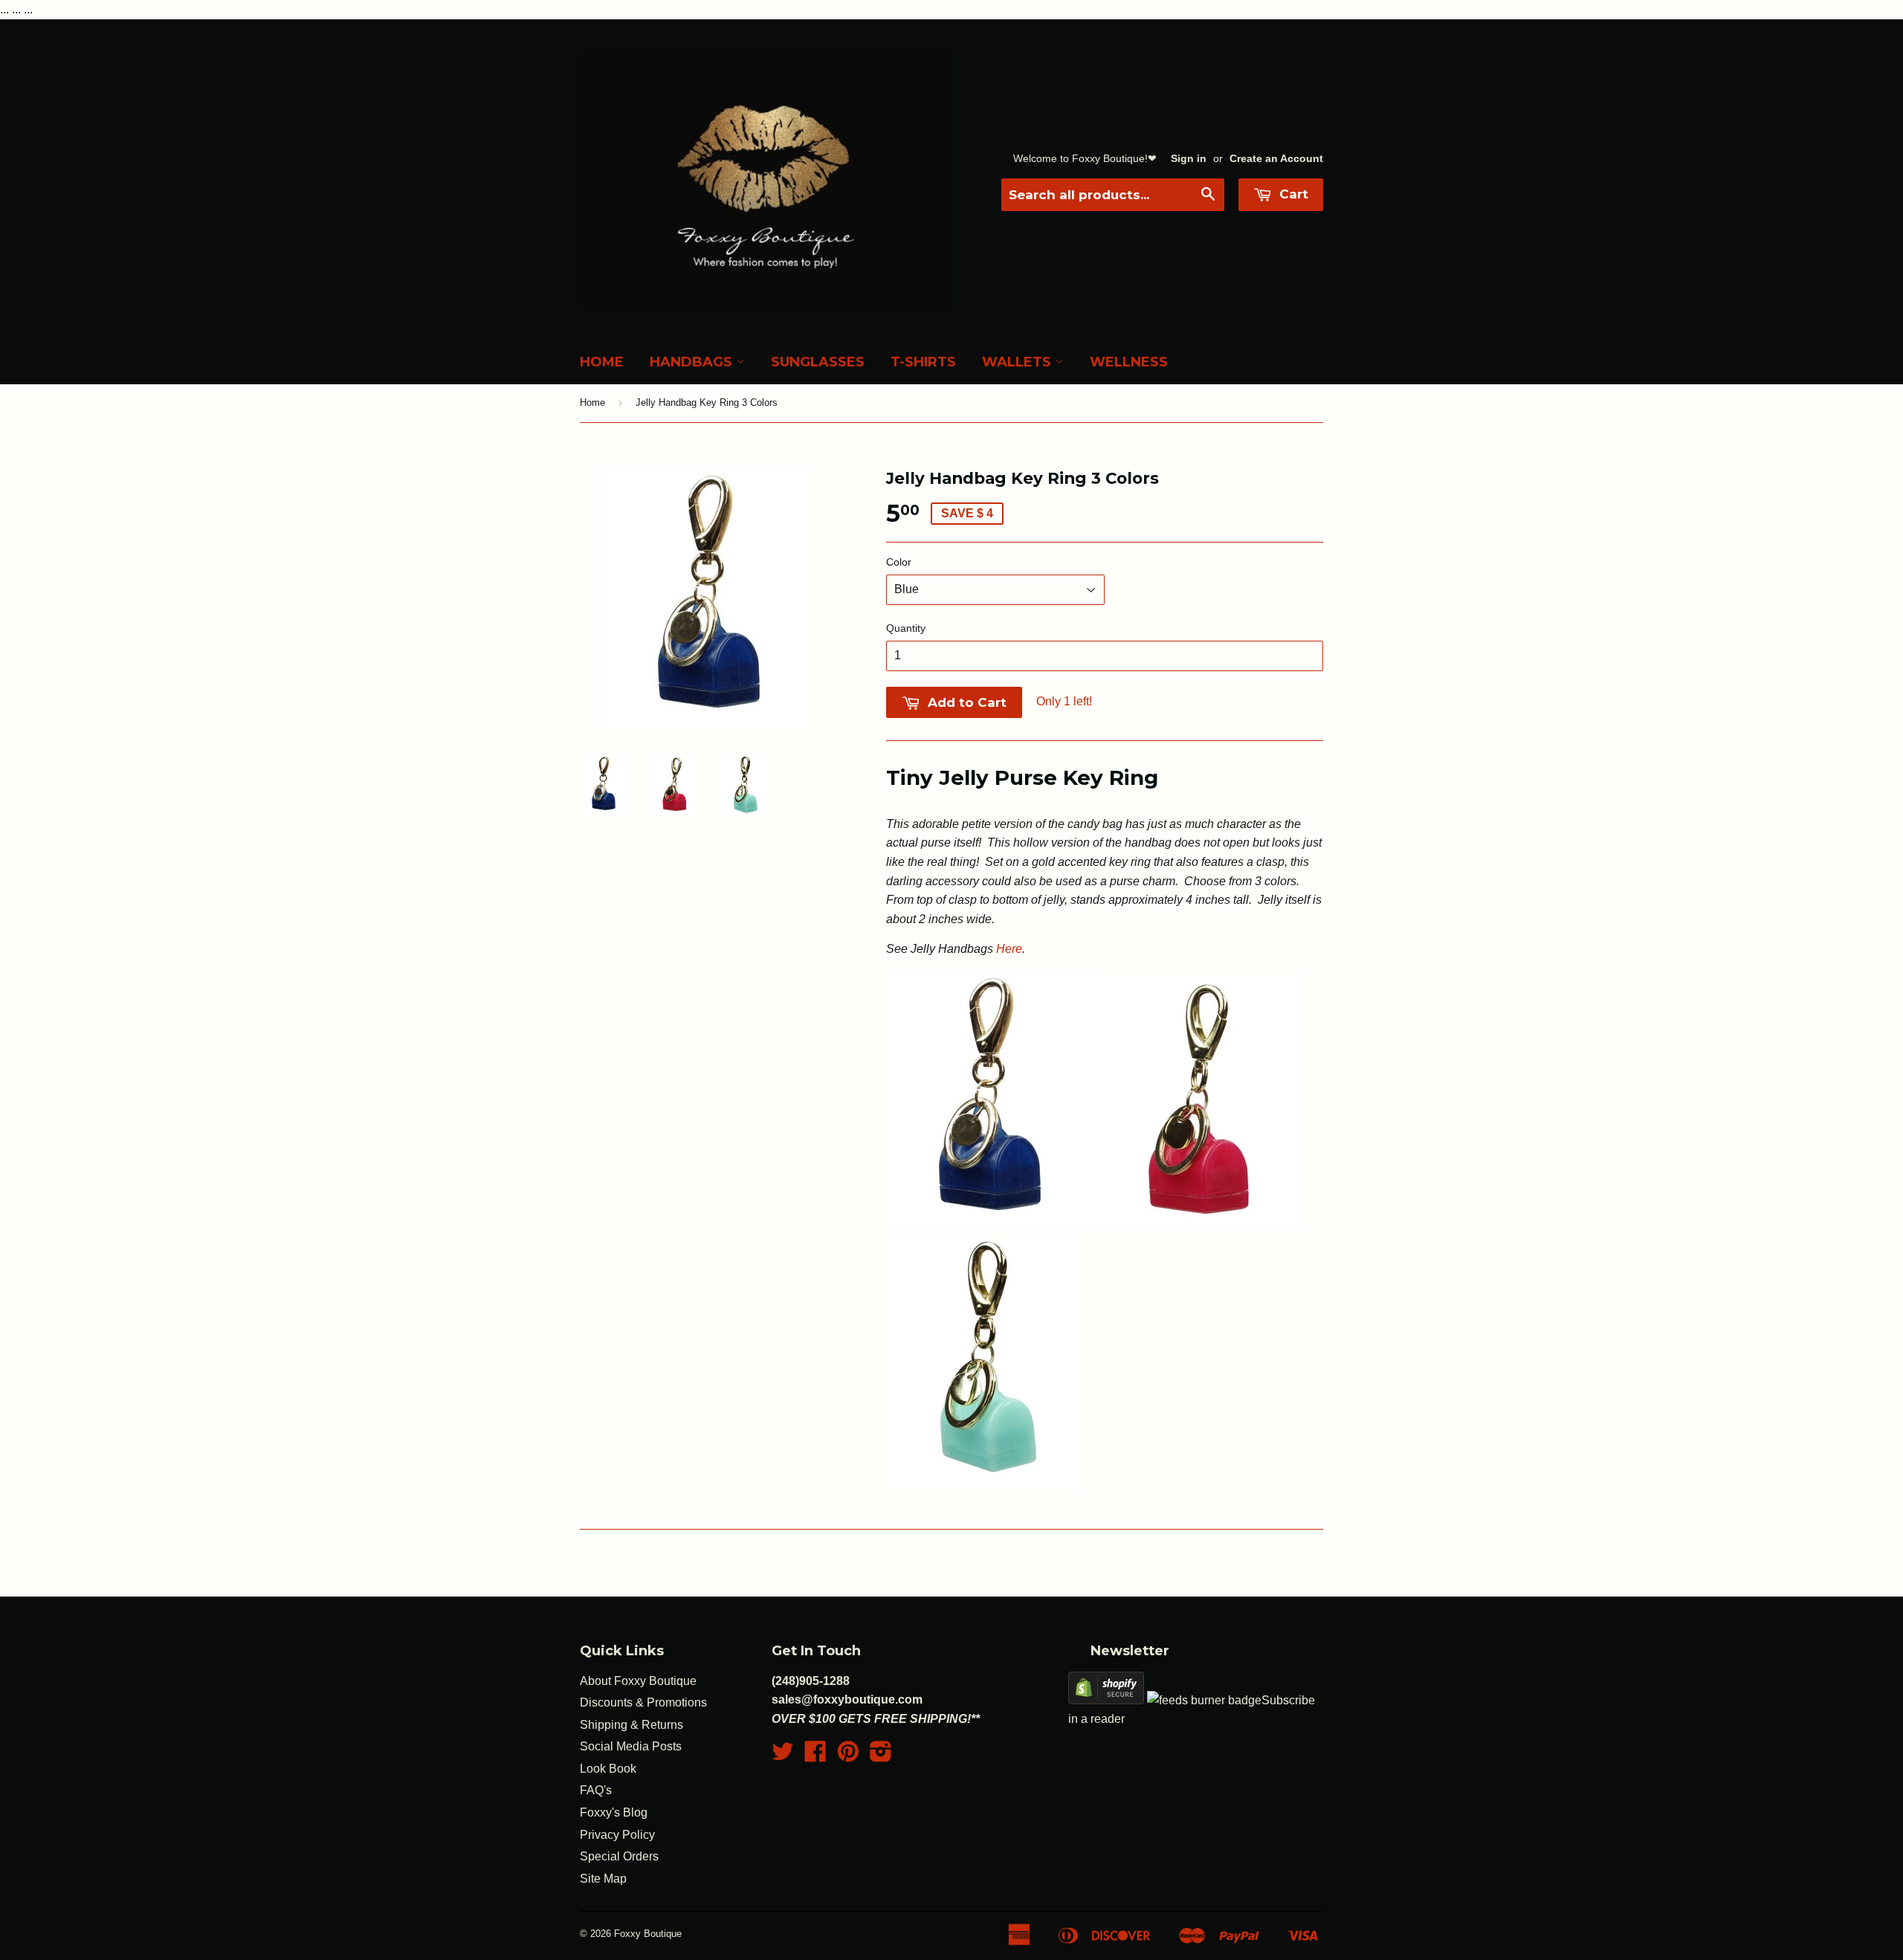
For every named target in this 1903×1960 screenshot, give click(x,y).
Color (899, 562)
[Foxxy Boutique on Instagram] (881, 1756)
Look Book (608, 1769)
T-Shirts (923, 362)
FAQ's (596, 1790)
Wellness (1129, 362)
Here (1009, 949)
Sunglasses (818, 362)
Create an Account (1276, 159)
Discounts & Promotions (643, 1702)
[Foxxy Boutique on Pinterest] (848, 1756)
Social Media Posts (631, 1746)
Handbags (693, 362)
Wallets (1018, 362)
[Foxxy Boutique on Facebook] (815, 1756)
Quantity (906, 628)
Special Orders (619, 1856)
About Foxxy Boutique (638, 1681)
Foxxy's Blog (614, 1812)
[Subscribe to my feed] (1204, 1700)
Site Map (603, 1879)
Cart (1292, 194)
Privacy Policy (617, 1835)
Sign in (1189, 159)
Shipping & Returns (631, 1725)
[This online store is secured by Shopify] (1106, 1700)
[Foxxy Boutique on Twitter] (783, 1756)
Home (602, 362)
